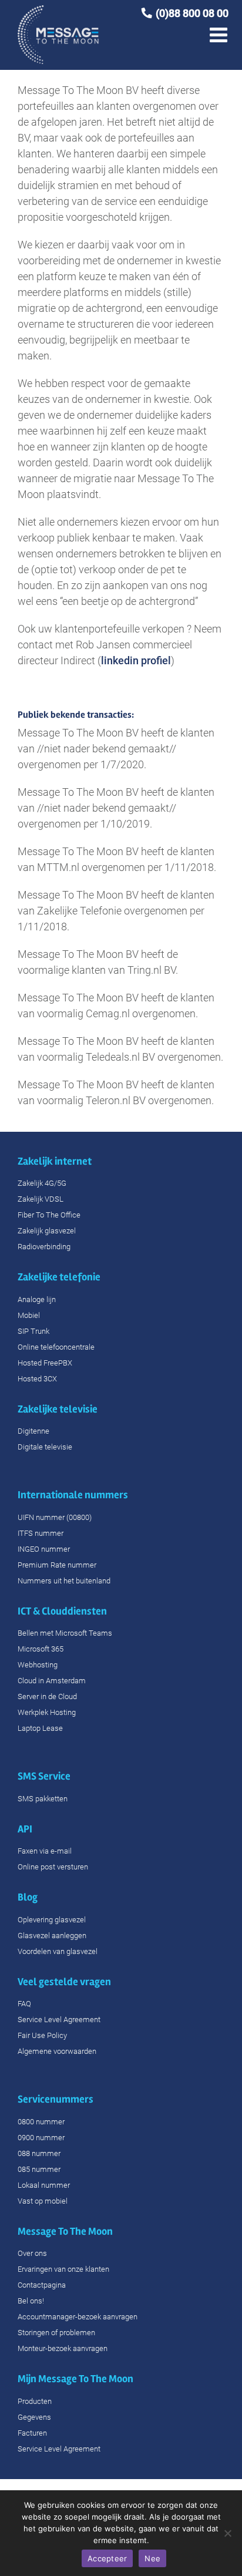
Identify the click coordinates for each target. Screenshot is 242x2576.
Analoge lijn (37, 1299)
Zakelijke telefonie (59, 1277)
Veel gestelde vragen (64, 1982)
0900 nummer (41, 2138)
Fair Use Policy (42, 2035)
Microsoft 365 (41, 1649)
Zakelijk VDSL (41, 1199)
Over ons (32, 2253)
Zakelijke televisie (58, 1409)
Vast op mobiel (43, 2201)
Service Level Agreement (59, 2020)
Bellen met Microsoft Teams (65, 1633)
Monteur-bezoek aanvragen (63, 2348)
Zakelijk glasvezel (47, 1231)
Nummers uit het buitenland (64, 1581)
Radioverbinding (44, 1247)
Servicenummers (56, 2099)
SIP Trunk (33, 1331)
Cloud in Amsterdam (52, 1681)
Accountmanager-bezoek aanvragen (78, 2317)
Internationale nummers (74, 1495)
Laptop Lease (40, 1728)
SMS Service (45, 1776)
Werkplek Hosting (47, 1712)
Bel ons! (31, 2301)
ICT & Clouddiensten (62, 1611)
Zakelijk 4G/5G (42, 1183)
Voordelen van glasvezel (58, 1951)
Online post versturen (53, 1867)
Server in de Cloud (47, 1696)
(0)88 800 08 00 (192, 13)
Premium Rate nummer (57, 1565)
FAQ (24, 2004)
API (25, 1829)
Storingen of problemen (56, 2333)
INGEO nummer (44, 1549)
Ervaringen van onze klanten (63, 2269)
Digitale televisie (45, 1447)
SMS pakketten (43, 1799)
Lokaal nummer (44, 2185)
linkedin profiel (136, 660)
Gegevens (34, 2417)
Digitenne (33, 1431)
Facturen (32, 2433)
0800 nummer (41, 2122)
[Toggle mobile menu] (220, 25)
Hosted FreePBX (45, 1363)
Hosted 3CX (37, 1379)
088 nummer (39, 2153)
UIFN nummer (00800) (55, 1517)
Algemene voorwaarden (57, 2051)
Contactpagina (42, 2285)
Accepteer (107, 2558)
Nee (152, 2558)
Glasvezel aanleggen (52, 1936)
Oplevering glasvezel (52, 1920)
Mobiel (29, 1315)
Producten (35, 2401)
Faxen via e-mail (45, 1851)
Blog (28, 1897)
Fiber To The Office (49, 1215)
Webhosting (38, 1665)
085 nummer (39, 2169)
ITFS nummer (41, 1533)
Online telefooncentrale (56, 1347)
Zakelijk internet (55, 1161)
